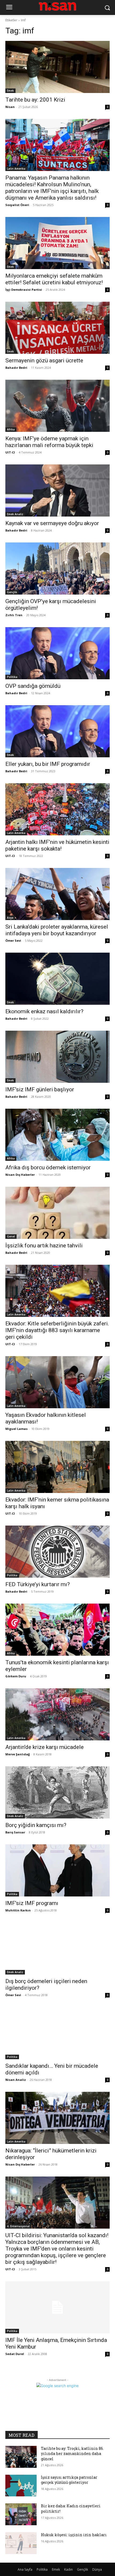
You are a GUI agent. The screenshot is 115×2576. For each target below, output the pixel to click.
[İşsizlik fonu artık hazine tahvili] (57, 1213)
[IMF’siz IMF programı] (57, 1870)
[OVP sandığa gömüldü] (57, 653)
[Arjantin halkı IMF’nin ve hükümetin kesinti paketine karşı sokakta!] (57, 809)
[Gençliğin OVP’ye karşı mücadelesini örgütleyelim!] (57, 569)
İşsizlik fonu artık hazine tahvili (44, 1246)
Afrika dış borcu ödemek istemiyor (48, 1167)
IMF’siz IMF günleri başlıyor (40, 1089)
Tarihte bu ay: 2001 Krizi (35, 100)
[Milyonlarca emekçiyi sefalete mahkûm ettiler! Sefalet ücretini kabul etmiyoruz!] (57, 243)
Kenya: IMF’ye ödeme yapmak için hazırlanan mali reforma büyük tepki (49, 442)
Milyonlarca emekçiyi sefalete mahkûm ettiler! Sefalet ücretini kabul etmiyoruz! (54, 279)
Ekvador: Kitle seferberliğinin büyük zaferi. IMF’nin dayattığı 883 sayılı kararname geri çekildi (57, 1330)
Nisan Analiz (16, 2080)
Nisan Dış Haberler (20, 1175)
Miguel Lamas (16, 1429)
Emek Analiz (15, 514)
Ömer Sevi (13, 940)
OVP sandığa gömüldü (33, 686)
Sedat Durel (15, 2354)
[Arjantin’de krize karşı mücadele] (57, 1714)
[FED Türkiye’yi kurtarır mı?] (57, 1552)
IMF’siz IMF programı (32, 1903)
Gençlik (12, 592)
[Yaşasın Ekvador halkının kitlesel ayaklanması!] (57, 1382)
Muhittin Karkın (18, 1910)
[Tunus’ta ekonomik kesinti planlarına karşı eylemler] (57, 1630)
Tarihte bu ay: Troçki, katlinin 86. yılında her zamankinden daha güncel (72, 2454)
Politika (12, 677)
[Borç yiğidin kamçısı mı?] (57, 1792)
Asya (10, 918)
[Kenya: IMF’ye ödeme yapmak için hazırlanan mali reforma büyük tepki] (57, 406)
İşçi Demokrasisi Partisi (24, 290)
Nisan (10, 107)
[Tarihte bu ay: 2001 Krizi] (57, 67)
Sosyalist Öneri (17, 205)
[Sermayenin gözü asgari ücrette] (57, 328)
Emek (10, 91)
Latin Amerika (16, 169)
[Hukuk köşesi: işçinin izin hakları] (21, 2543)
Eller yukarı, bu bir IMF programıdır (48, 764)
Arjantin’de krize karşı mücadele (45, 1747)
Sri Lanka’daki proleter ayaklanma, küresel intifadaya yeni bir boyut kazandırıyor (57, 930)
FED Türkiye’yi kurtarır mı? (38, 1584)
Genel (11, 1236)
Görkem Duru (16, 1676)
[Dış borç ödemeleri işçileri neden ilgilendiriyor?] (57, 1948)
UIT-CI (10, 452)
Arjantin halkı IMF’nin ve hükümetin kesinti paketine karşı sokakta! (57, 845)
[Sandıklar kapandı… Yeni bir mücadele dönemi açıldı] (57, 2033)
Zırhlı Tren (14, 615)
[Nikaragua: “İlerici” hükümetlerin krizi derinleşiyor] (57, 2118)
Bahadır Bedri (16, 368)
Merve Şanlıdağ (18, 1754)
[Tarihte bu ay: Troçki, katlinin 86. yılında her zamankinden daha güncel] (21, 2457)
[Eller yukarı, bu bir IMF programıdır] (57, 731)
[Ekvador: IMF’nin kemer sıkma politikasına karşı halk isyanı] (57, 1467)
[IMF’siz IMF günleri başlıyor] (57, 1057)
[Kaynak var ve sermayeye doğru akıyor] (57, 490)
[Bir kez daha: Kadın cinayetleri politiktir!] (21, 2514)
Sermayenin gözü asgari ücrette (44, 360)
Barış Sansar (15, 1832)
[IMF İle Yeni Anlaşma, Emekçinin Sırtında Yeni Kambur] (57, 2307)
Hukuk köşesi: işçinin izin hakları (74, 2535)
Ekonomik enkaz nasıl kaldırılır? (44, 1011)
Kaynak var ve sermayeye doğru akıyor (52, 523)
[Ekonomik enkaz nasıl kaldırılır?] (57, 979)
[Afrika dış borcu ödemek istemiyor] (57, 1135)
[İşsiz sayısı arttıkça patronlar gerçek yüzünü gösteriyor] (21, 2486)
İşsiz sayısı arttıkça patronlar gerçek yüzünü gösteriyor (69, 2480)
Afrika (11, 429)
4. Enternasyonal (18, 2226)
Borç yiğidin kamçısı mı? (36, 1825)
